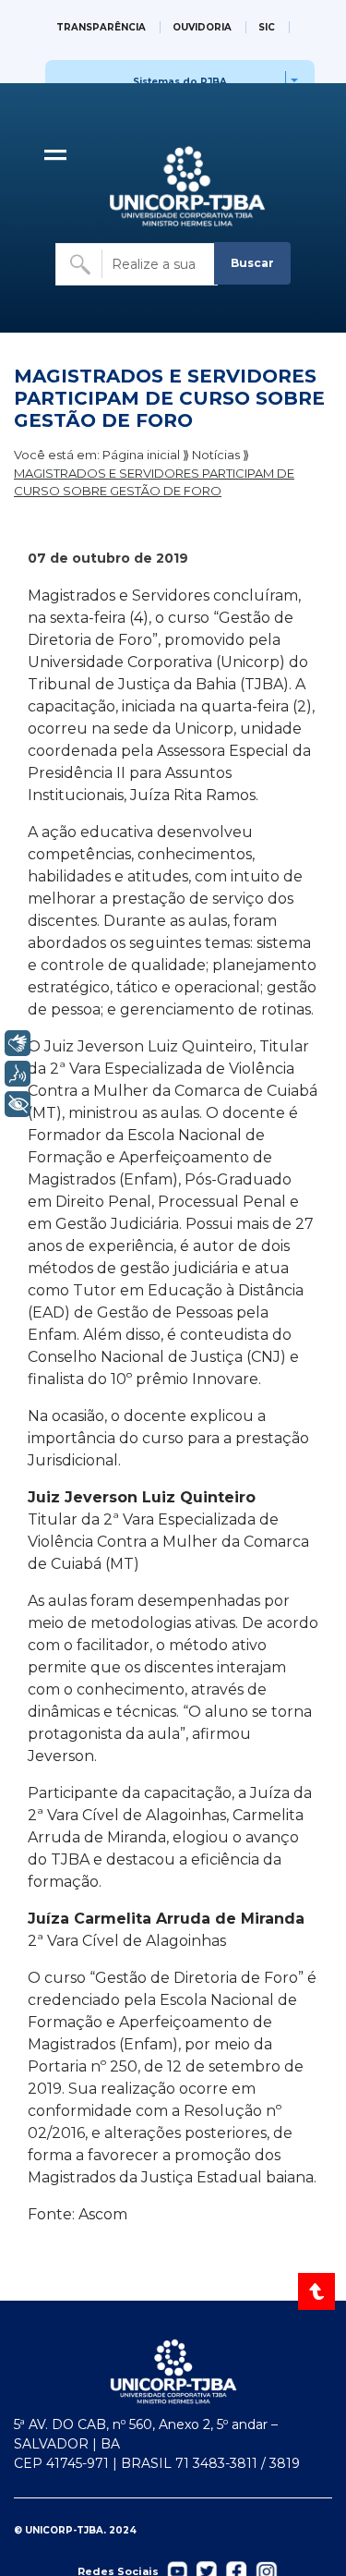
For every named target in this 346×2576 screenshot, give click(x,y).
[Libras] (18, 1043)
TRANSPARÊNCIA (101, 27)
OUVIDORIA (202, 27)
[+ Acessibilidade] (18, 1104)
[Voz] (18, 1074)
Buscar (252, 263)
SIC (267, 27)
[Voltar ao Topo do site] (318, 2291)
